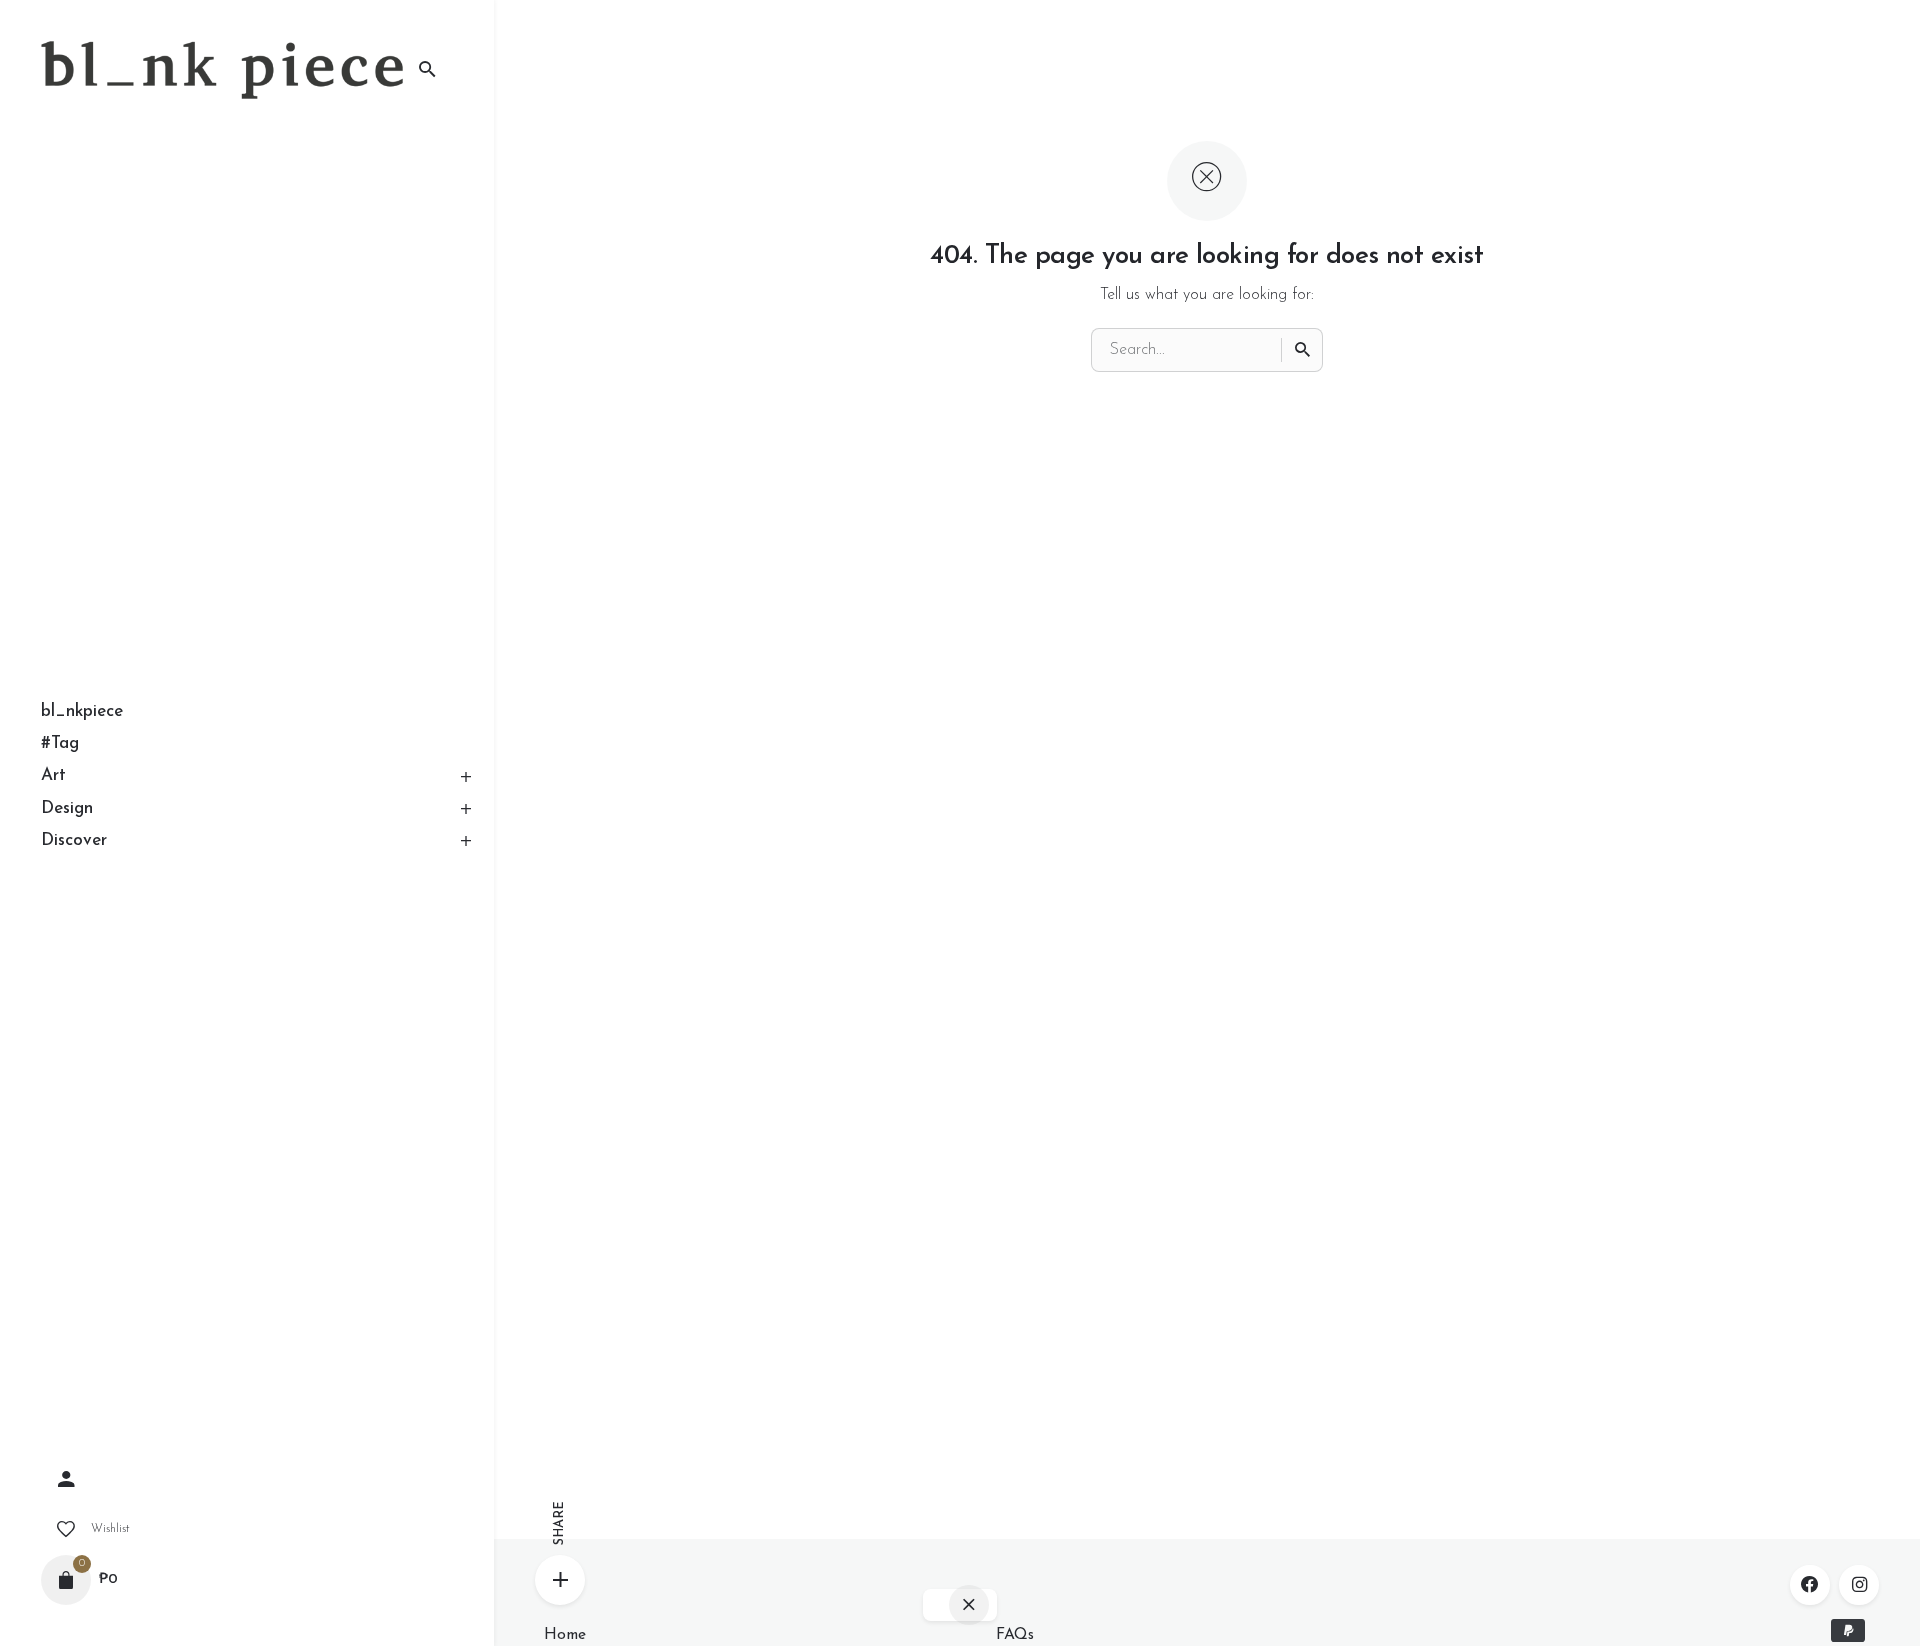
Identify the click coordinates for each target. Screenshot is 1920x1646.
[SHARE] (560, 1580)
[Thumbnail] (222, 70)
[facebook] (1810, 1585)
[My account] (247, 1480)
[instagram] (1859, 1585)
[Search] (1302, 350)
